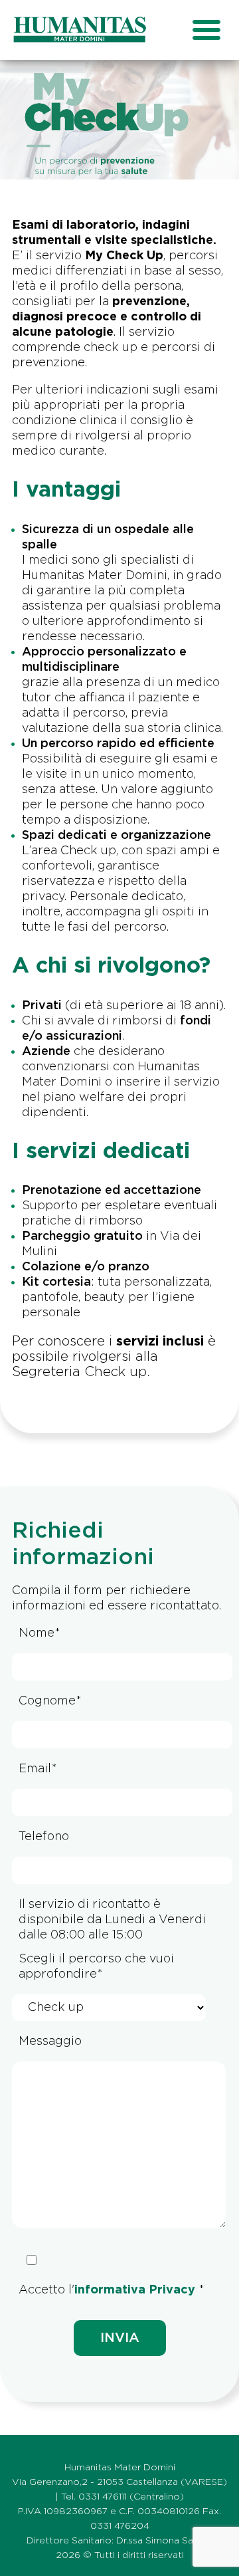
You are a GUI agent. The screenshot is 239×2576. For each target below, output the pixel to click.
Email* (38, 1769)
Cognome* (50, 1701)
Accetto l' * (112, 2290)
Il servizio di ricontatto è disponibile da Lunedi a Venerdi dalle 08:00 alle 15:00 (112, 1920)
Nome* (40, 1633)
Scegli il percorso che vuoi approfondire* (96, 1967)
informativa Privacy (135, 2290)
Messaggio (50, 2042)
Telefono (44, 1837)
